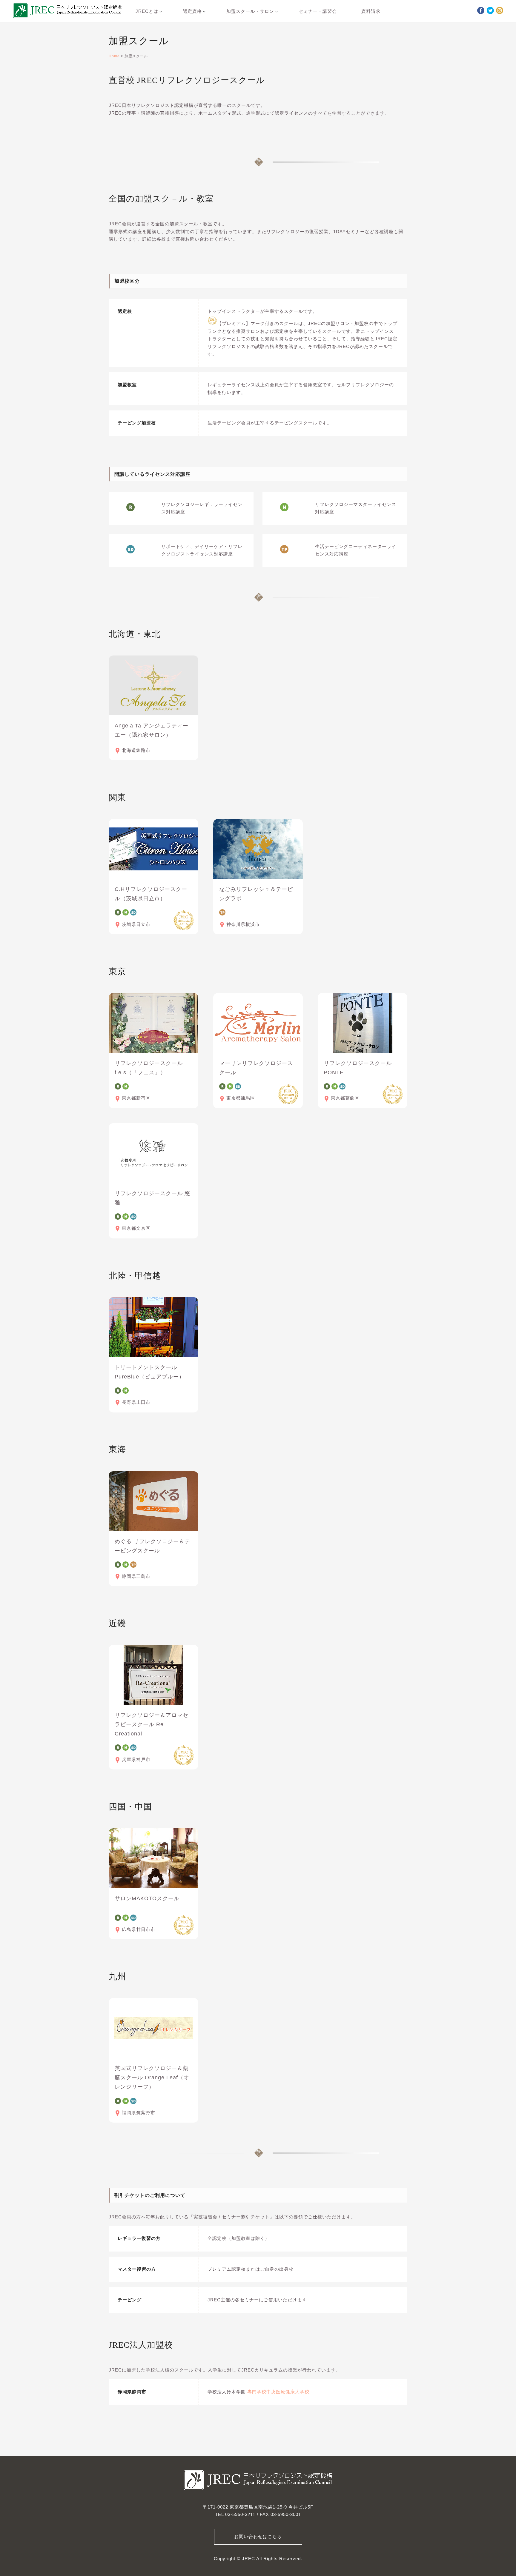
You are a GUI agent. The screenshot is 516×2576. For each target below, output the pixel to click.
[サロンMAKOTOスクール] (153, 1858)
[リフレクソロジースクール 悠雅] (153, 1153)
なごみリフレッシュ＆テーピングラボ (256, 894)
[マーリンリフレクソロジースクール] (258, 1023)
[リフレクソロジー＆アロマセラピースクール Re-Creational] (153, 1675)
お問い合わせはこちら (258, 2537)
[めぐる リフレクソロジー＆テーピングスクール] (153, 1501)
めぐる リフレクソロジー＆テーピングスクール (152, 1546)
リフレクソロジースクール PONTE (358, 1068)
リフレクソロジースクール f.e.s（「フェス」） (152, 1068)
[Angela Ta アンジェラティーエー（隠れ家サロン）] (153, 685)
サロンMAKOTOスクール (147, 1898)
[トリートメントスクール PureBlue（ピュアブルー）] (153, 1327)
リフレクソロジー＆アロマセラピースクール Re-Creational (152, 1724)
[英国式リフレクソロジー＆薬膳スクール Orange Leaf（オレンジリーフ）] (153, 2028)
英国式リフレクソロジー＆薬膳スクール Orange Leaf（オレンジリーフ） (152, 2078)
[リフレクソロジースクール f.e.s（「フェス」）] (153, 1023)
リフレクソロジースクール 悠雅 (152, 1198)
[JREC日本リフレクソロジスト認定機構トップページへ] (67, 12)
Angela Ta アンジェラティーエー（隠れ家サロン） (152, 730)
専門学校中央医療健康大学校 (278, 2392)
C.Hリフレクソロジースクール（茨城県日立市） (151, 894)
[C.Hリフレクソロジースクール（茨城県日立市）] (153, 849)
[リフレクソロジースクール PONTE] (363, 1023)
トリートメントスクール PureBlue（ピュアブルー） (150, 1372)
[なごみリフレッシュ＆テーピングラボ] (258, 849)
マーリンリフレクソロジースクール (256, 1068)
